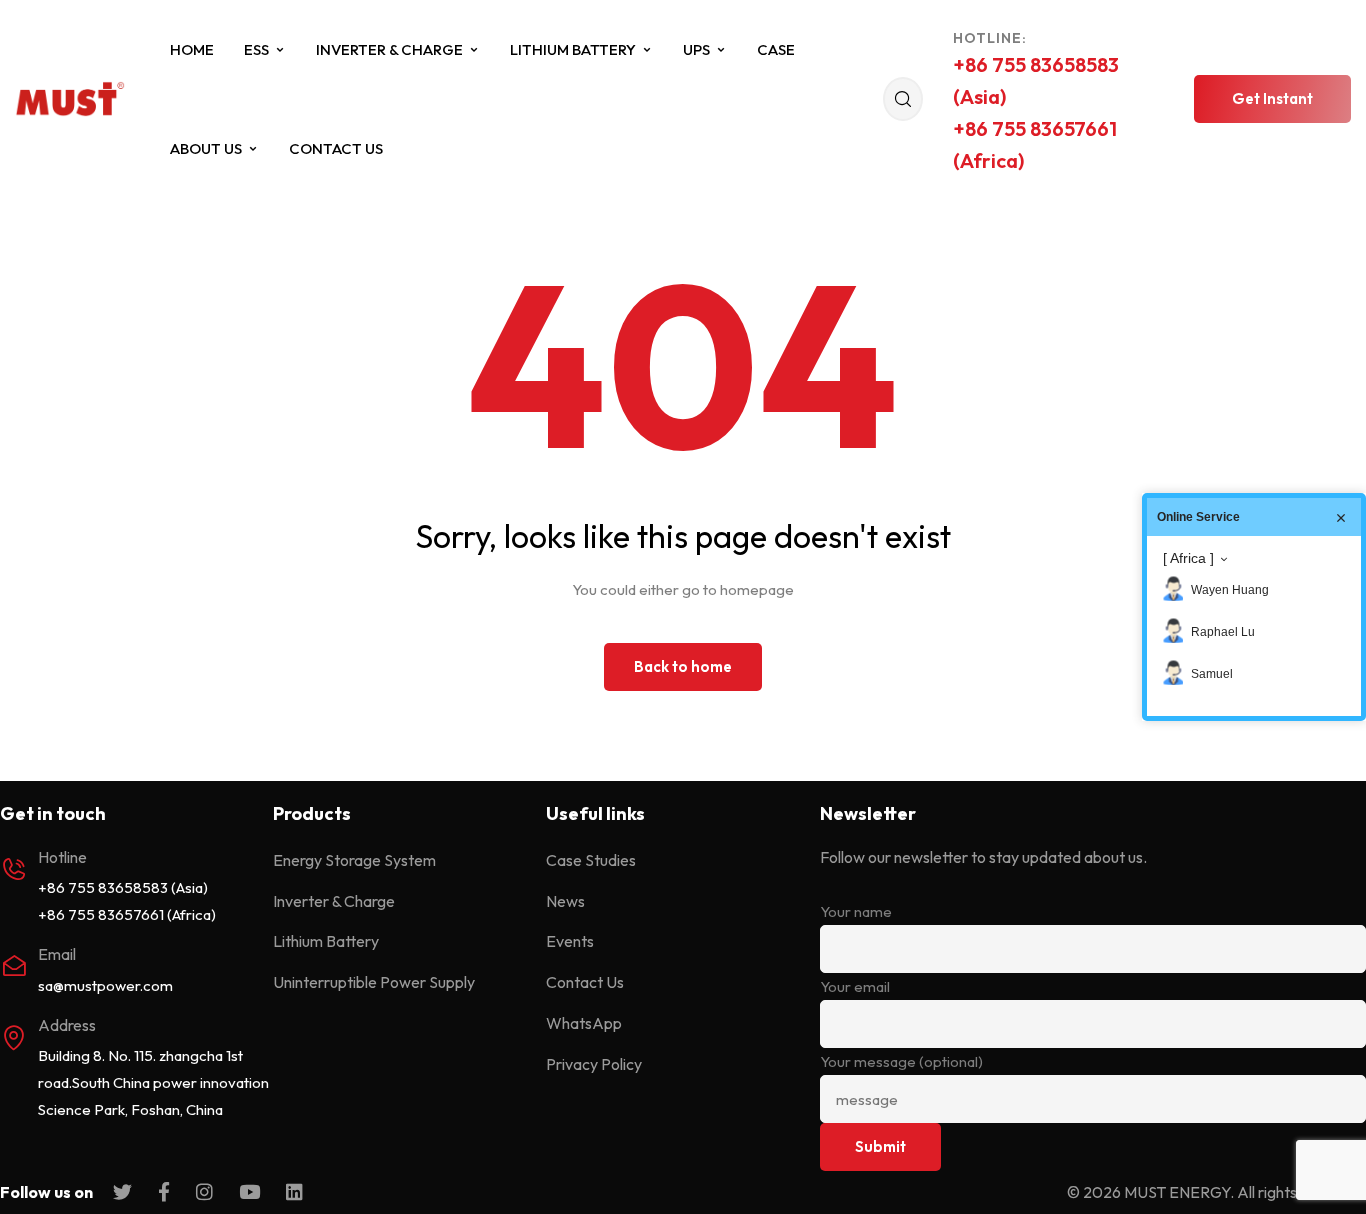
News (565, 901)
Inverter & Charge (389, 49)
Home (192, 49)
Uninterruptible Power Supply (374, 982)
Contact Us (336, 148)
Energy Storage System (354, 860)
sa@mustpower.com (105, 985)
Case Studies (591, 860)
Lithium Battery (573, 49)
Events (570, 941)
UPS (696, 49)
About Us (206, 148)
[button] (1272, 99)
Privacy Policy (594, 1064)
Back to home (683, 666)
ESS (256, 49)
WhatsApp (584, 1023)
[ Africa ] (1188, 558)
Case (776, 49)
